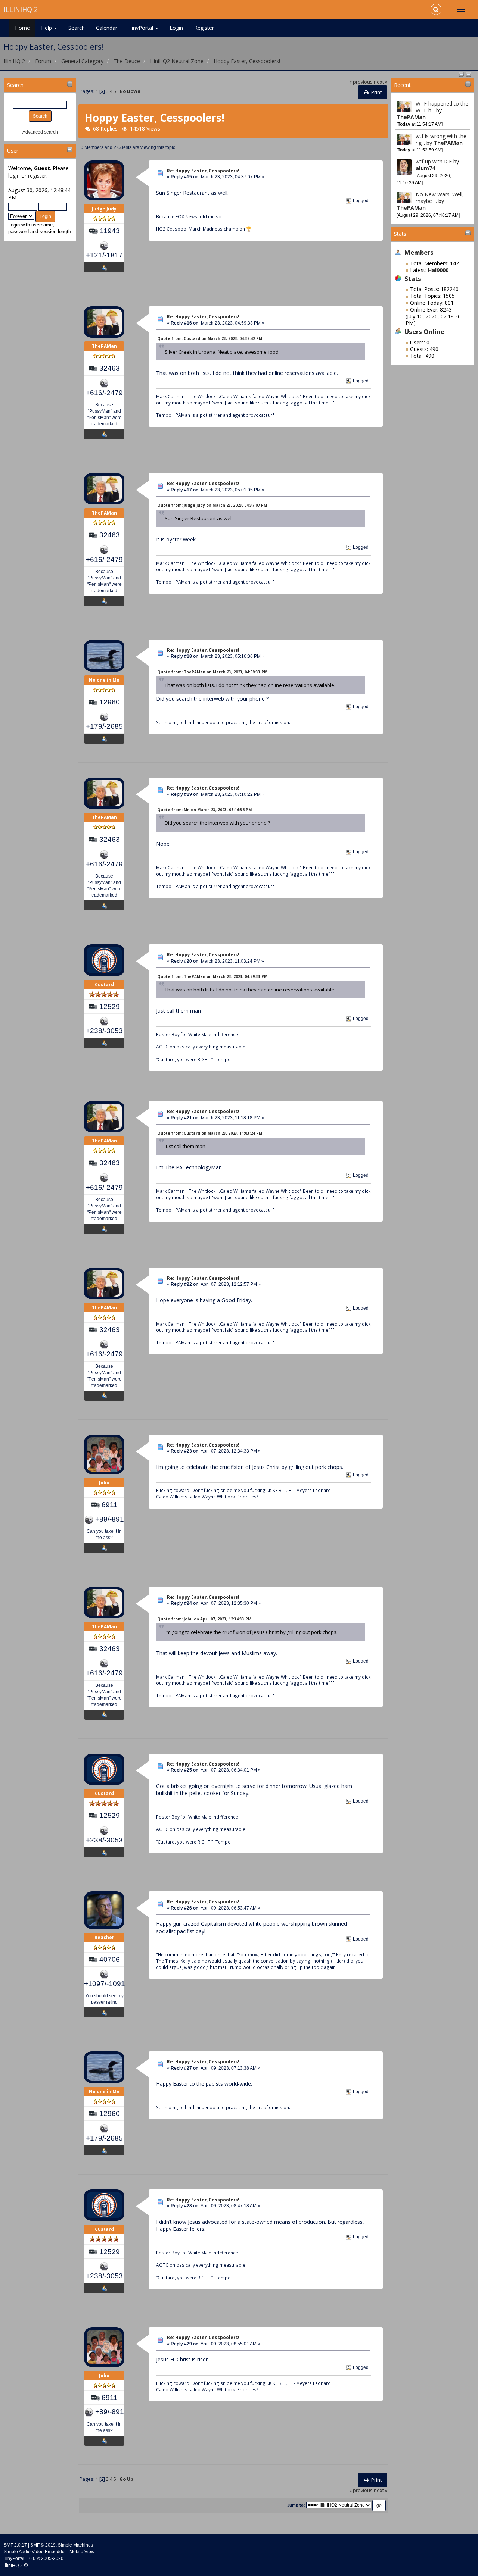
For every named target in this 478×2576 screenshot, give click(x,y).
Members (419, 252)
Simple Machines (75, 2545)
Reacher (104, 1937)
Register (204, 28)
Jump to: (296, 2505)
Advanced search (40, 132)
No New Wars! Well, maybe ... (440, 198)
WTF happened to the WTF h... (442, 107)
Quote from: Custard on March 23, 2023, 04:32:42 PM (210, 338)
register (37, 176)
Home (22, 28)
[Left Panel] (462, 74)
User (13, 151)
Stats (400, 234)
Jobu (104, 1483)
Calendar (107, 28)
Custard (104, 984)
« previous (361, 82)
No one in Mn (104, 680)
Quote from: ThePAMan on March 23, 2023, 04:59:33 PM (212, 672)
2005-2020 (52, 2558)
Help (47, 28)
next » (381, 82)
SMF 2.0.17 (15, 2545)
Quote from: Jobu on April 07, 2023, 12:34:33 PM (204, 1619)
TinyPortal (142, 28)
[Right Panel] (469, 74)
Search (77, 28)
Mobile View (82, 2552)
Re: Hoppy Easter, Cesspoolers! (203, 171)
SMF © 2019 (43, 2545)
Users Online (424, 332)
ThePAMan (411, 117)
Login (176, 28)
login (14, 176)
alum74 (425, 168)
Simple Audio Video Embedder (35, 2552)
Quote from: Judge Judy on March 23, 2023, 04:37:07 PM (212, 505)
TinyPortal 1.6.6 (20, 2558)
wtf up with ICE (434, 161)
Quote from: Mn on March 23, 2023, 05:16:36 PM (204, 810)
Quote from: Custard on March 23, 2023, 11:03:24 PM (210, 1133)
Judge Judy (104, 209)
